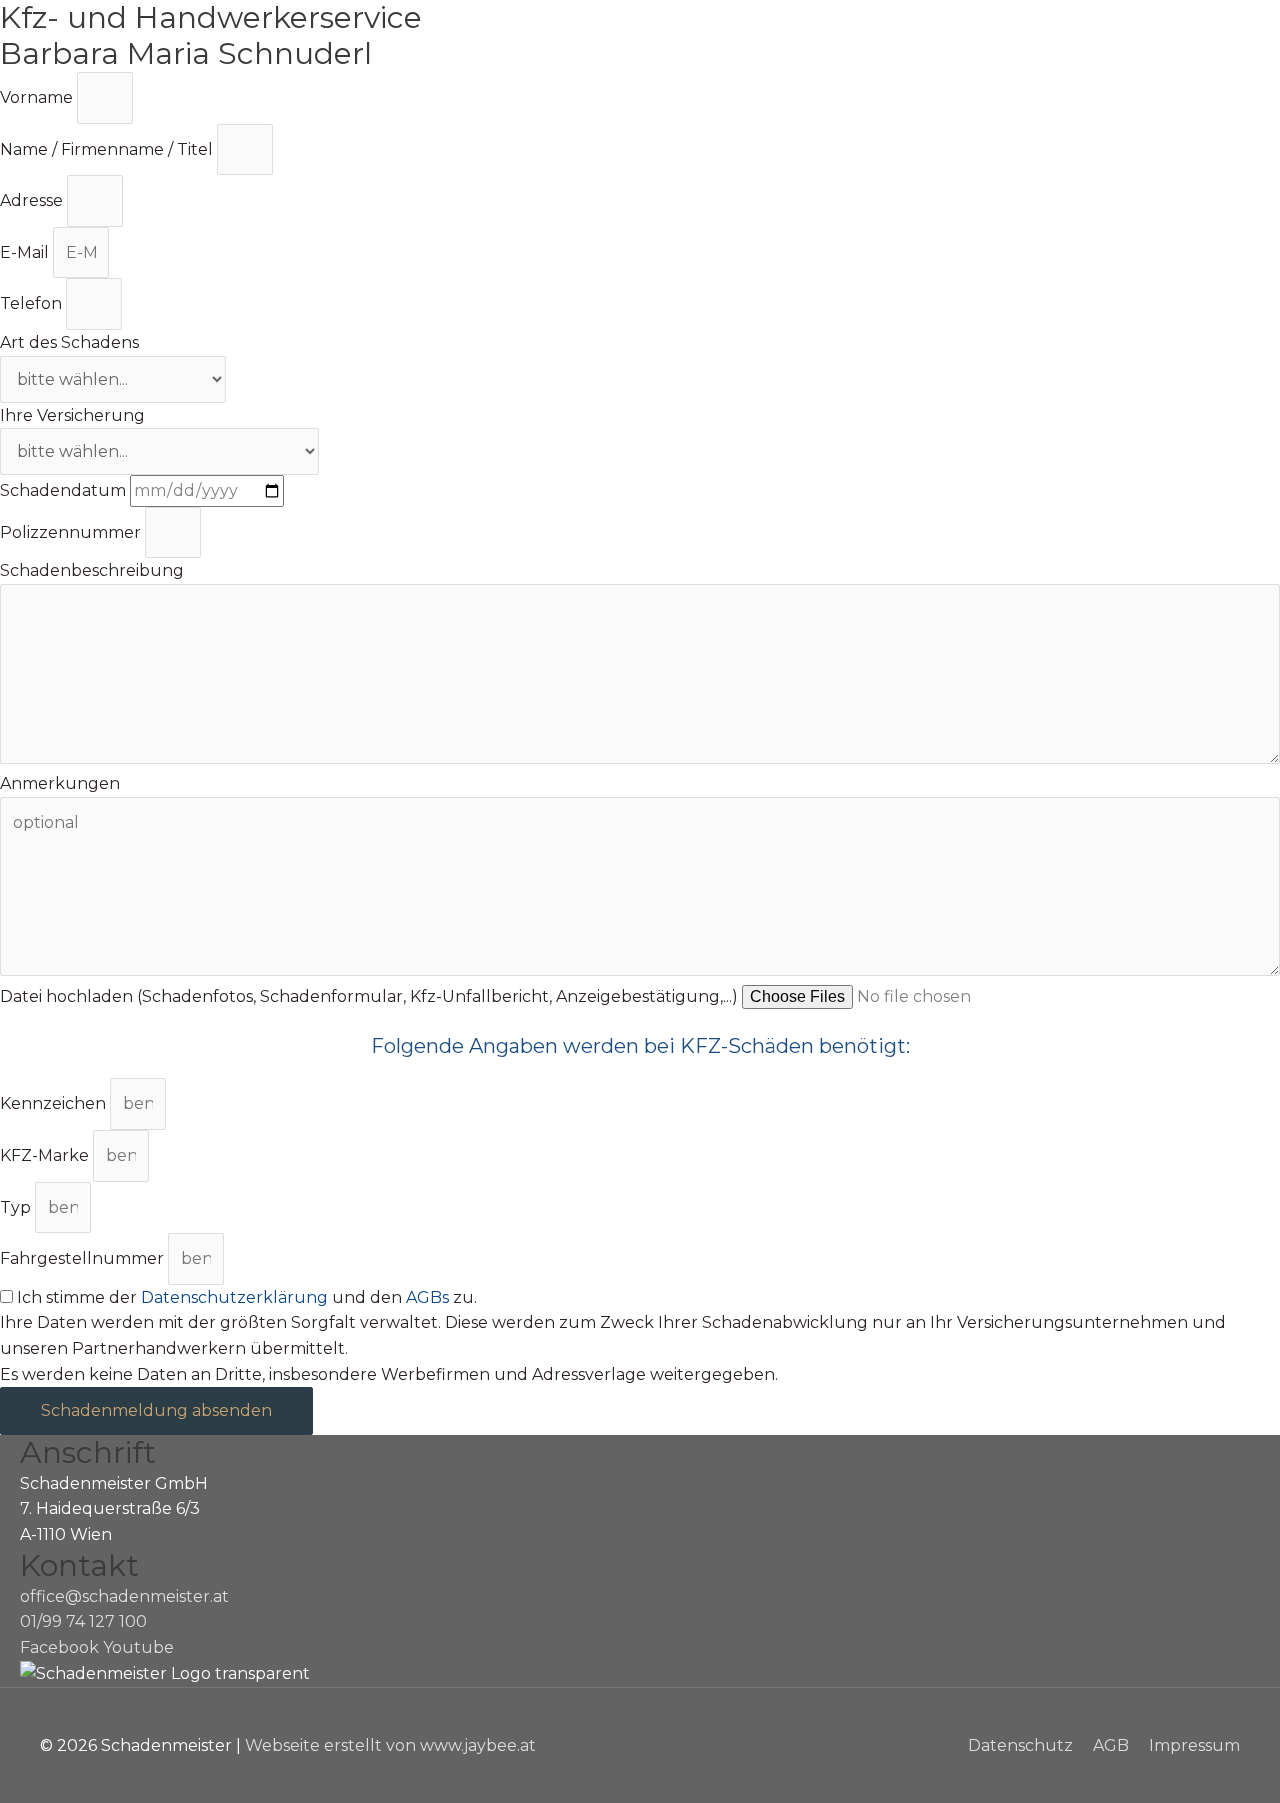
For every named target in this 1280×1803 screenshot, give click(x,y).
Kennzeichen (55, 1103)
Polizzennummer (72, 532)
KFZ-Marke (46, 1155)
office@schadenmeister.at (124, 1596)
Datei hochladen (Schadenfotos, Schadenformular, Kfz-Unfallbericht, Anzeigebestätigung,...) (371, 996)
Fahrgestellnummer (84, 1258)
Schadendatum (65, 490)
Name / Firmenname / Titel (108, 149)
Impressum (1194, 1745)
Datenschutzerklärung (234, 1297)
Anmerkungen (60, 783)
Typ (17, 1207)
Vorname (38, 97)
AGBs (427, 1297)
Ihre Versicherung (72, 415)
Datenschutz (1020, 1745)
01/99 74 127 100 (83, 1621)
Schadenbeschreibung (92, 570)
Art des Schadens (69, 342)
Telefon (33, 303)
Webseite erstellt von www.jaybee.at (390, 1745)
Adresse (33, 200)
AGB (1111, 1745)
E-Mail (26, 252)
